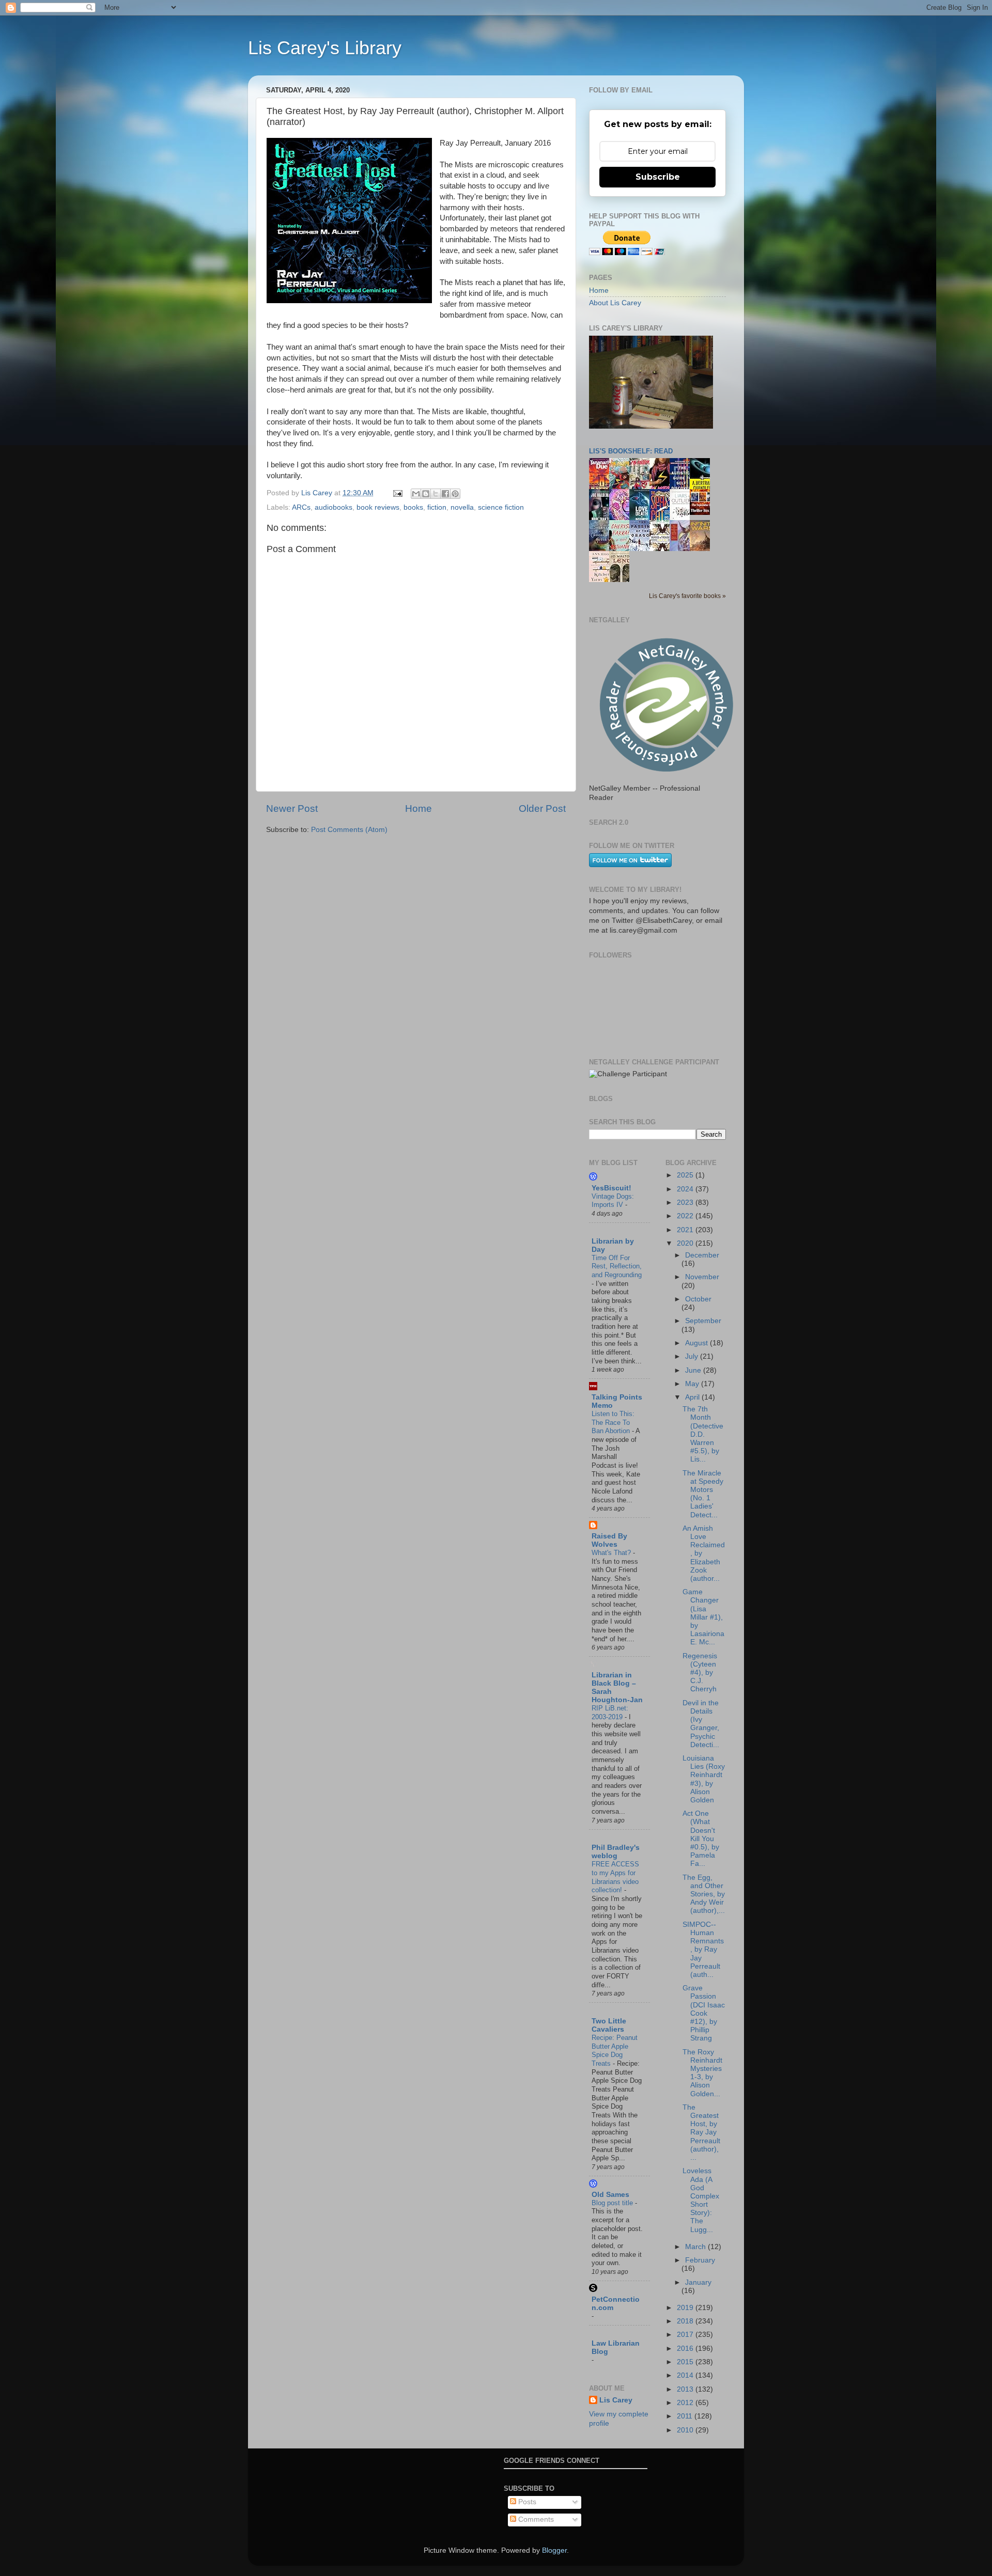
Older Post (542, 808)
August (698, 1343)
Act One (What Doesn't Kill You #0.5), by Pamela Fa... (701, 1839)
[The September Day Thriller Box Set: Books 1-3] (703, 513)
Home (419, 808)
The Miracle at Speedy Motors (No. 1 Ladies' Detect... (703, 1494)
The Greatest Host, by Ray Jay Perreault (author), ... (701, 2132)
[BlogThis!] (426, 494)
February (700, 2260)
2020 (686, 1243)
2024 (686, 1189)
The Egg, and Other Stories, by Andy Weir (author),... (704, 1894)
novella (462, 507)
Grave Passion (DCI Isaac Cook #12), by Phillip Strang (704, 2013)
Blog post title (613, 2203)
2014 (686, 2375)
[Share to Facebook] (445, 494)
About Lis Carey (615, 303)
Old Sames (610, 2195)
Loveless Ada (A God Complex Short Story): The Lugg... (701, 2200)
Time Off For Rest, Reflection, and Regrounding (617, 1266)
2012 (686, 2403)
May (693, 1384)
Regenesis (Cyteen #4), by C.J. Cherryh (700, 1673)
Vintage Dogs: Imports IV (613, 1201)
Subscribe (658, 177)
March (696, 2247)
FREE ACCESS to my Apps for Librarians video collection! (615, 1877)
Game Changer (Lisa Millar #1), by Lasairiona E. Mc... (703, 1617)
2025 (686, 1175)
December (702, 1255)
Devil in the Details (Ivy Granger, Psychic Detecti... (701, 1724)
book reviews (378, 507)
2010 (686, 2430)
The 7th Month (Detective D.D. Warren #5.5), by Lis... (703, 1434)
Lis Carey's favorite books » (687, 596)
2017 (686, 2335)
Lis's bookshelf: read (631, 451)
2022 (686, 1216)
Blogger (554, 2550)
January (698, 2282)
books (413, 507)
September (703, 1321)
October (698, 1299)
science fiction (501, 507)
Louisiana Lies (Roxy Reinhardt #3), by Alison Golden (704, 1779)
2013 (686, 2389)
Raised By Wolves (609, 1540)
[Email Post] (397, 493)
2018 (686, 2321)
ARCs (301, 507)
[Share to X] (436, 494)
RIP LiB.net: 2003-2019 (610, 1713)
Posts (526, 2502)
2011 (686, 2416)
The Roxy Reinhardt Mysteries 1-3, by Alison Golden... (702, 2073)
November (702, 1277)
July (693, 1356)
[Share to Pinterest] (455, 494)
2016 (686, 2349)
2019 (686, 2308)
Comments (535, 2519)
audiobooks (334, 507)
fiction (437, 507)
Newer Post (292, 808)
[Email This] (416, 494)
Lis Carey (616, 2400)
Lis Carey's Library (325, 48)
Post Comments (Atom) (349, 830)
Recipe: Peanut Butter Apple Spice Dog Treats (615, 2051)
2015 (686, 2362)
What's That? (612, 1553)
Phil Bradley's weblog (616, 1852)
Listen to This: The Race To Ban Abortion (613, 1422)
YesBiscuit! (611, 1188)
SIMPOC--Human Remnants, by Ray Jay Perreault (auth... (703, 1950)
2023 (686, 1203)
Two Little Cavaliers (609, 2025)
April (693, 1397)
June (694, 1370)
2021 (686, 1230)
